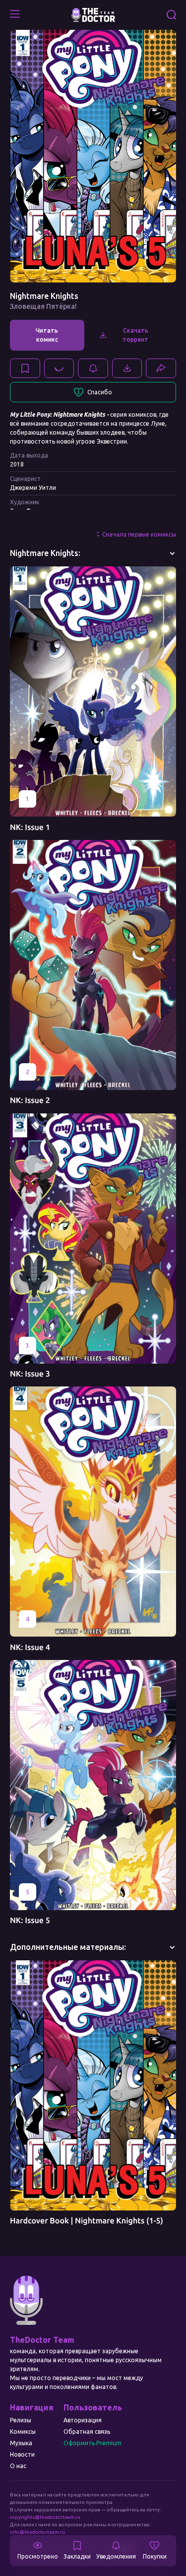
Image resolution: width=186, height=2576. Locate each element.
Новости (22, 2454)
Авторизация (83, 2420)
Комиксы (23, 2432)
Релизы (21, 2420)
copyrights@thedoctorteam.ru (45, 2517)
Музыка (21, 2443)
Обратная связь (87, 2432)
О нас (18, 2466)
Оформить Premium (93, 2443)
